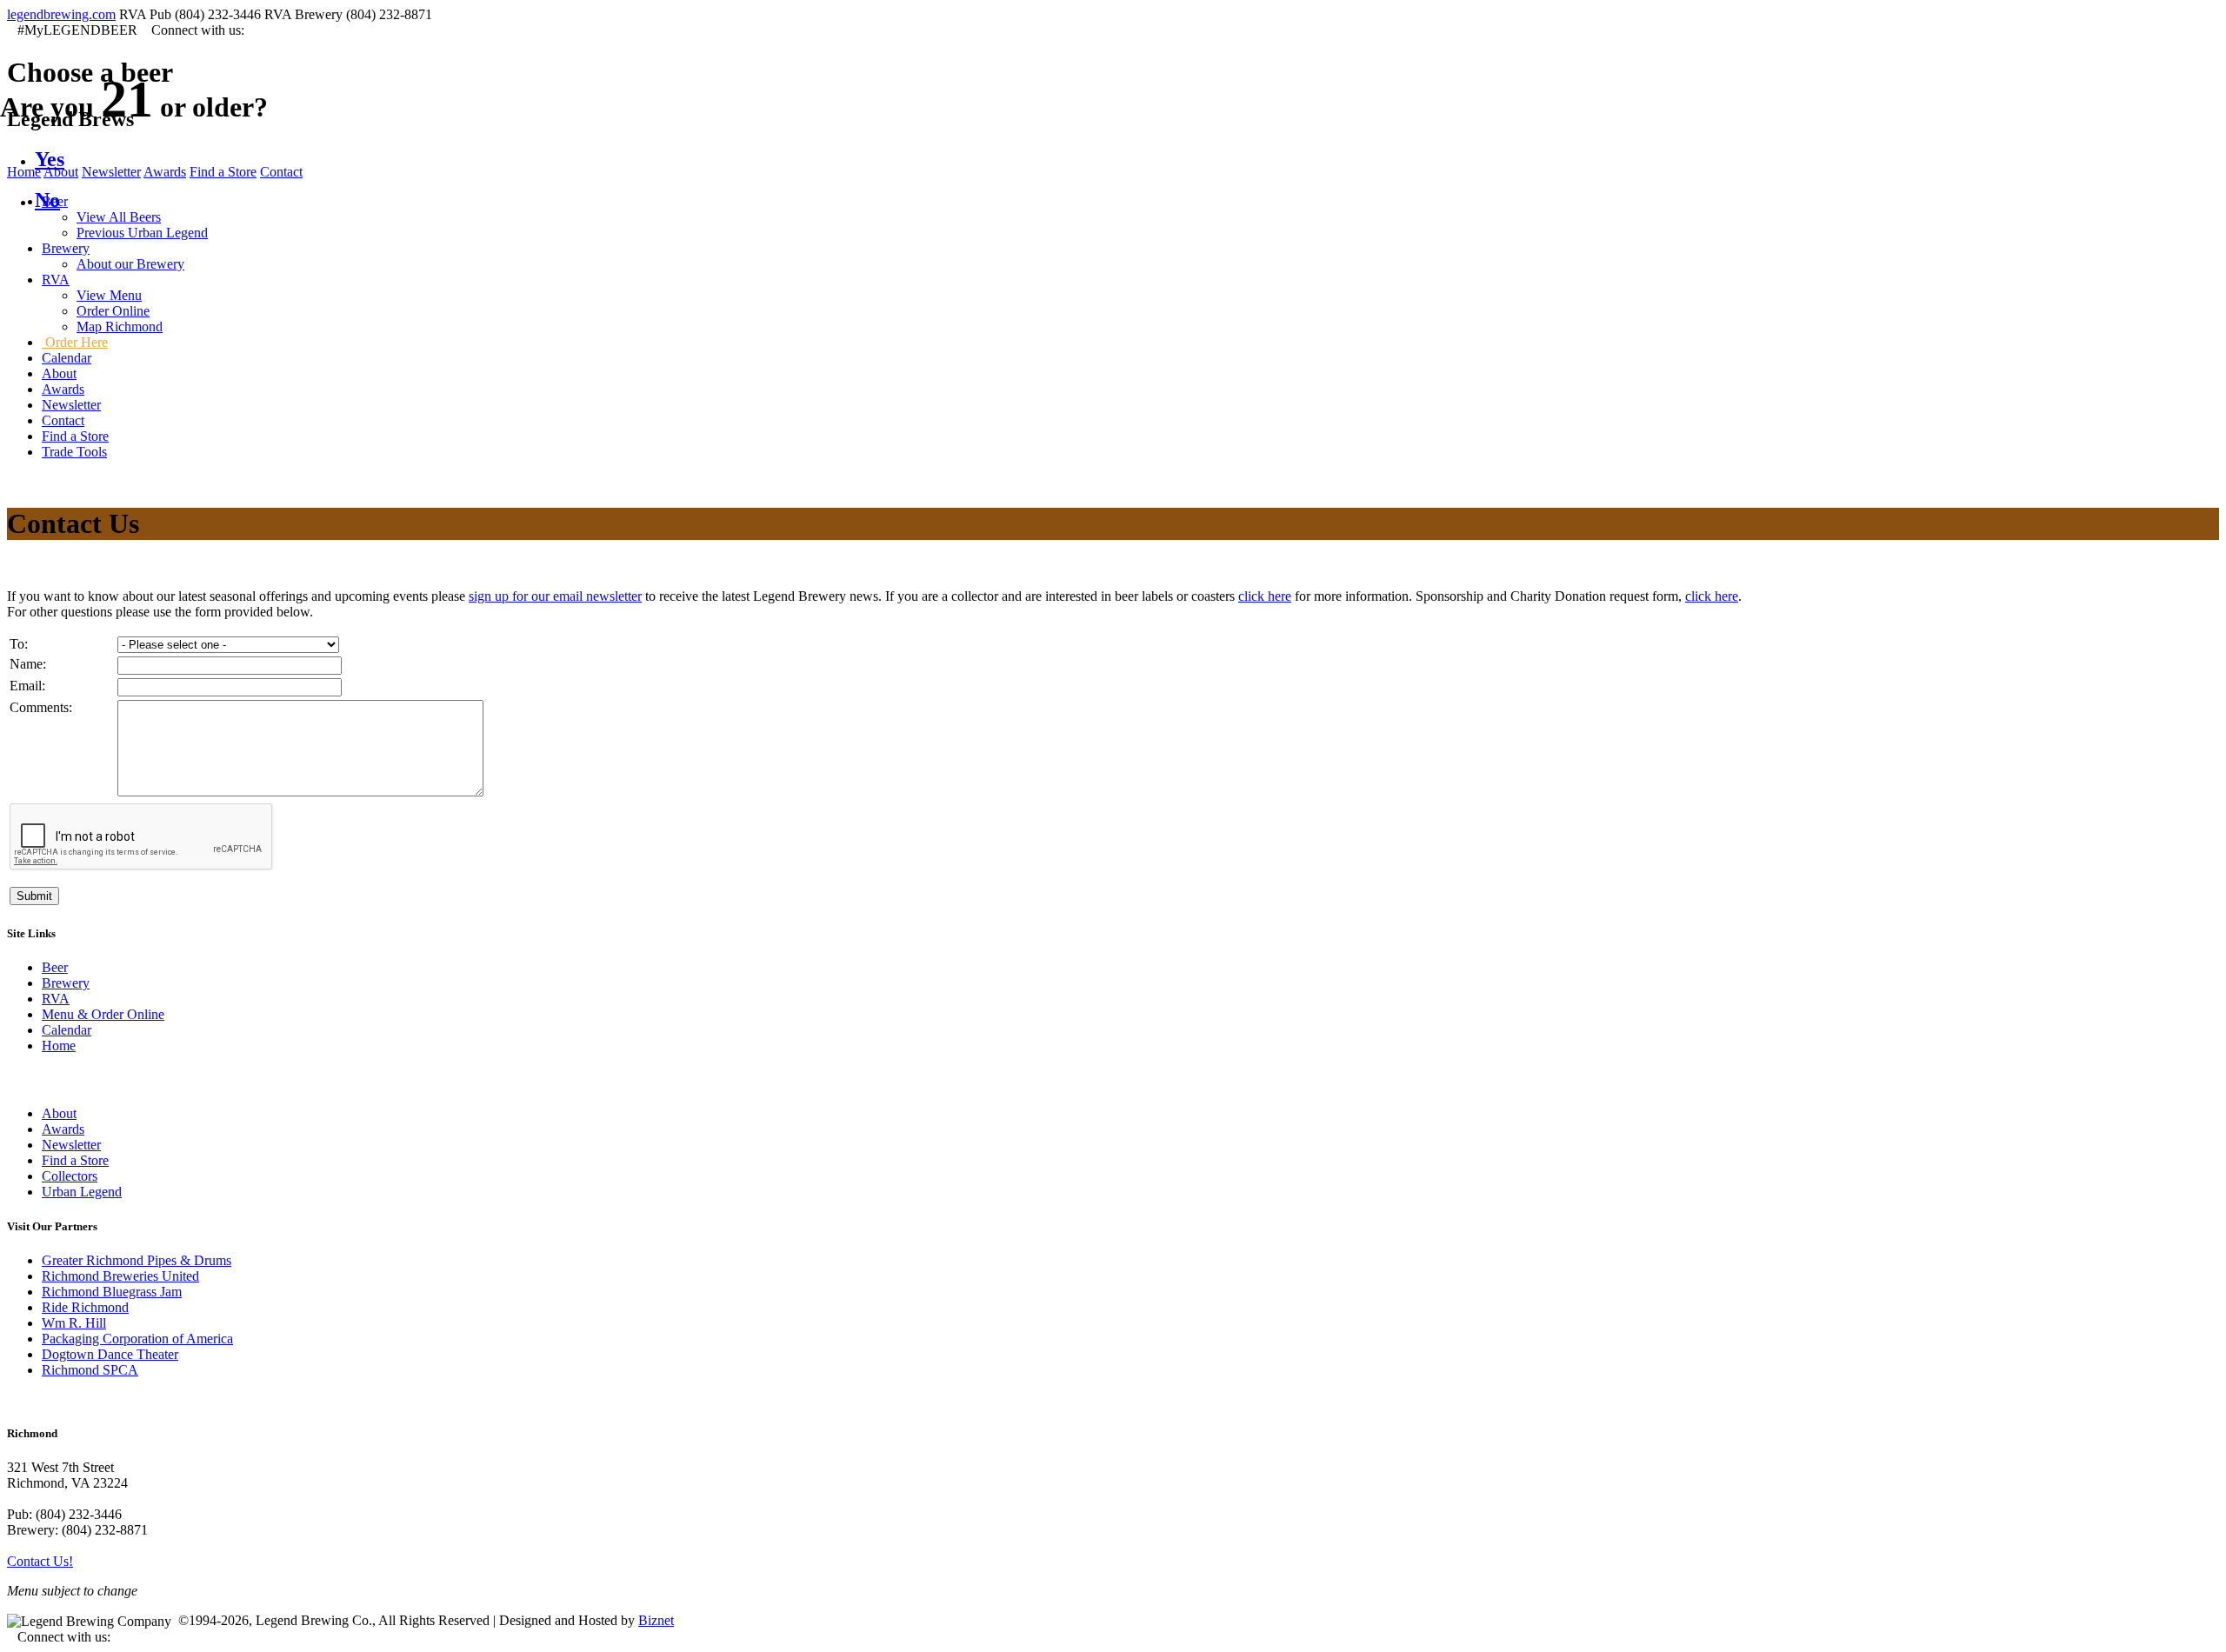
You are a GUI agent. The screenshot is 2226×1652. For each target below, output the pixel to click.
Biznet (656, 1620)
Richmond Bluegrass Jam (112, 1292)
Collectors (70, 1176)
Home (59, 1046)
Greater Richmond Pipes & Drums (137, 1260)
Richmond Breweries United (120, 1276)
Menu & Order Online (103, 1014)
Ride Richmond (85, 1307)
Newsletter (71, 1145)
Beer (55, 967)
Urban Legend (82, 1192)
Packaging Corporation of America (137, 1339)
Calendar (67, 1030)
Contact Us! (40, 1561)
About (59, 1113)
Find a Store (75, 1160)
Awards (63, 1129)
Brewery (66, 983)
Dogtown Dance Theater (110, 1354)
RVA (56, 999)
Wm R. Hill (74, 1323)
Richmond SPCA (90, 1370)
